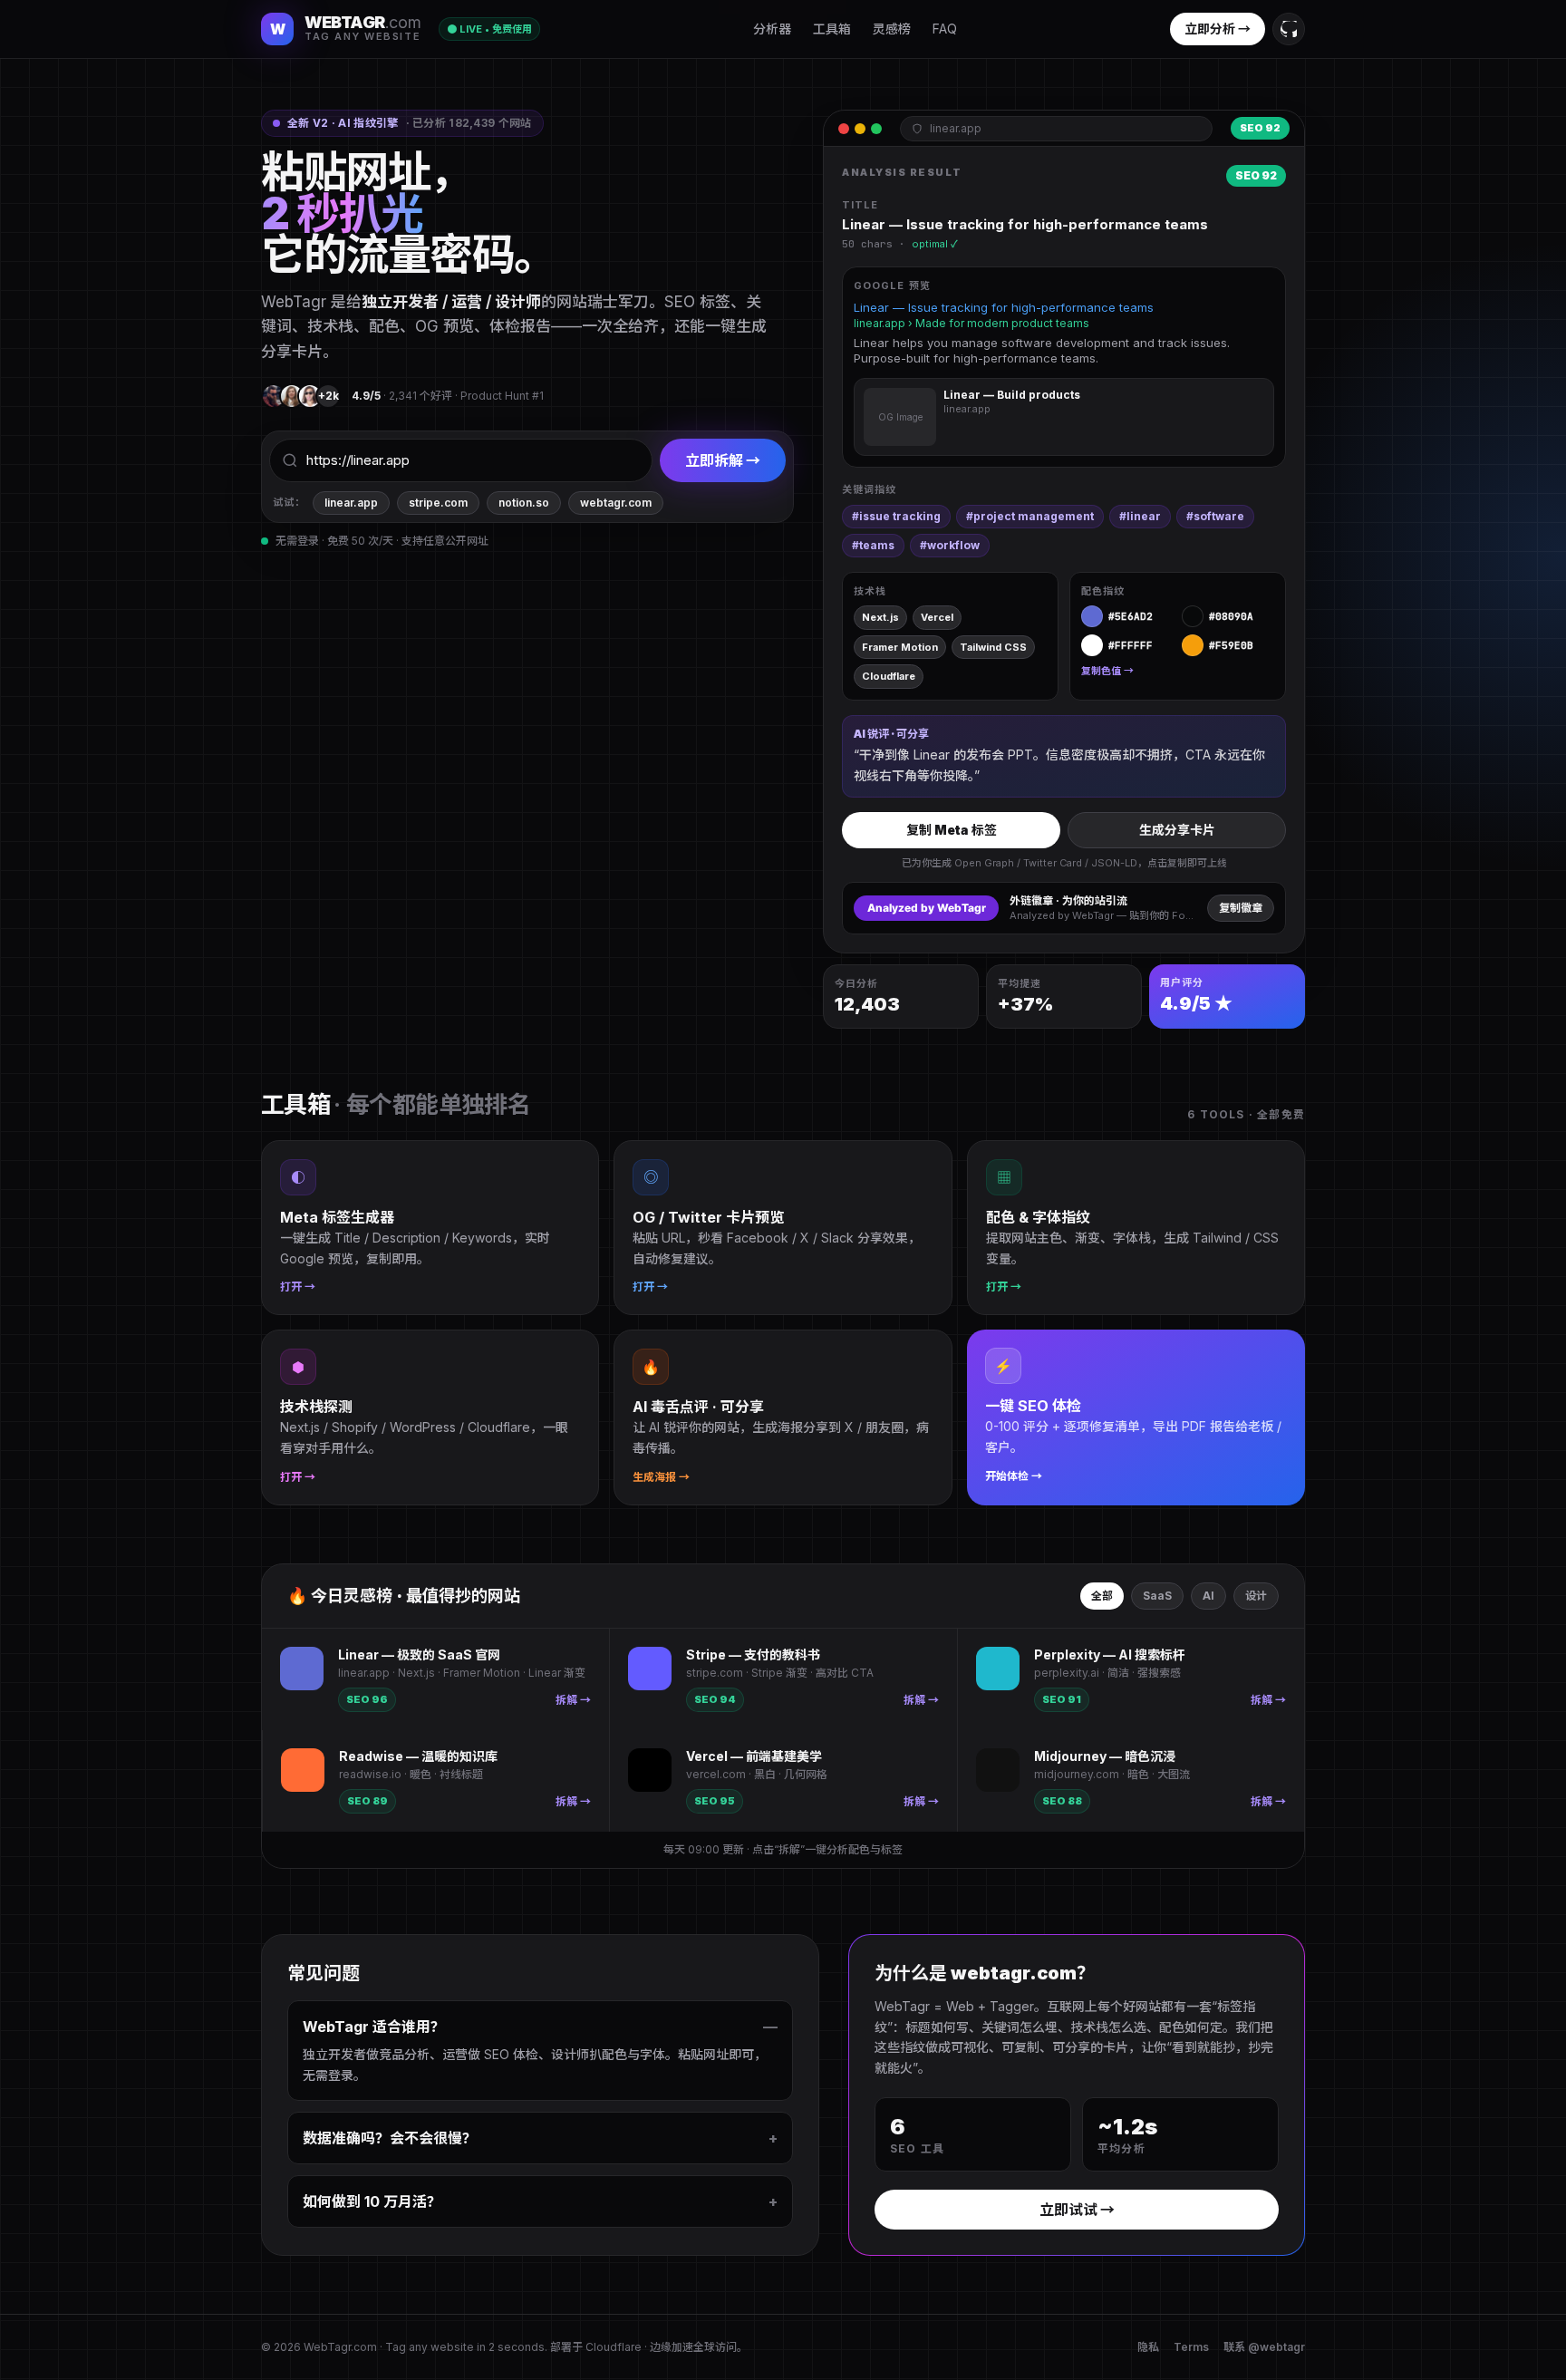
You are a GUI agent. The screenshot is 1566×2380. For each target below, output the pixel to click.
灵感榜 (892, 29)
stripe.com (438, 503)
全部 (1102, 1596)
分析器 (772, 29)
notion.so (524, 503)
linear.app (351, 503)
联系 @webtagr (1264, 2347)
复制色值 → (1107, 671)
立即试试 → (1077, 2210)
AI (1208, 1596)
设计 (1256, 1596)
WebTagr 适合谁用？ (540, 2027)
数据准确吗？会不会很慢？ (540, 2138)
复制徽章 (1241, 908)
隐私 (1148, 2347)
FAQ (945, 29)
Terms (1191, 2347)
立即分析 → (1218, 29)
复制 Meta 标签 (952, 830)
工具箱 (832, 29)
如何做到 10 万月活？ (540, 2201)
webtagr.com (616, 503)
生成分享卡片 (1177, 830)
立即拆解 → (723, 460)
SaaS (1157, 1596)
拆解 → (573, 1700)
